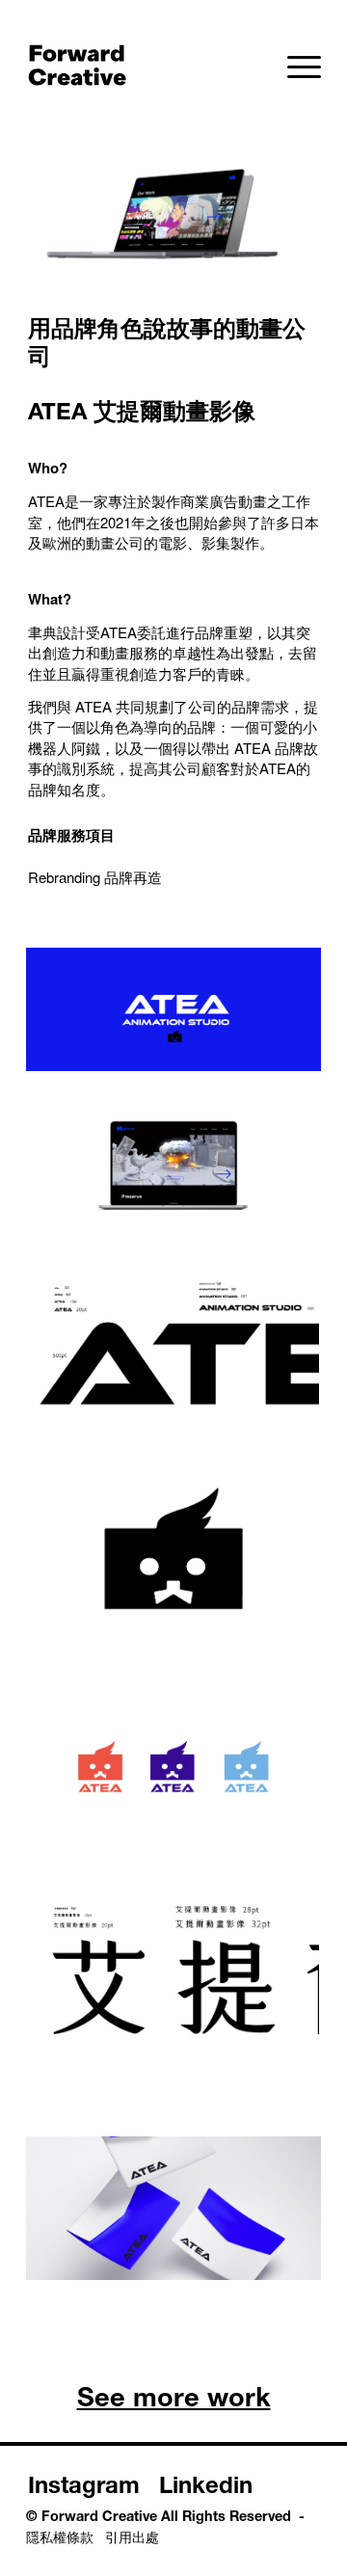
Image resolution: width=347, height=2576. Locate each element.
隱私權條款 (60, 2539)
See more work (174, 2401)
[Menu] (294, 67)
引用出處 (132, 2539)
